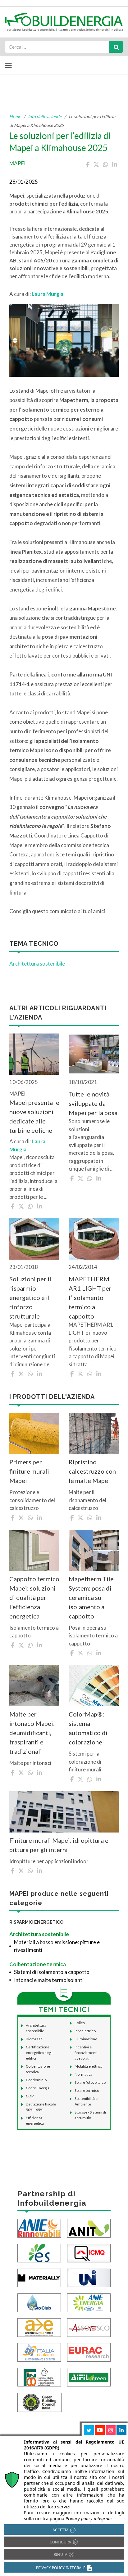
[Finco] (39, 2377)
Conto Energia (38, 2088)
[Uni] (89, 2277)
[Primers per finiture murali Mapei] (34, 1433)
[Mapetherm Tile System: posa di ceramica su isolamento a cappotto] (94, 1550)
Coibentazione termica (38, 1964)
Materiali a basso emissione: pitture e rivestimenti (57, 1946)
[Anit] (89, 2228)
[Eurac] (89, 2352)
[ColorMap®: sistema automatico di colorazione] (94, 1686)
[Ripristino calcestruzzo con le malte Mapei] (94, 1433)
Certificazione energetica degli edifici (39, 2053)
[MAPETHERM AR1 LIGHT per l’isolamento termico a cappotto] (94, 1239)
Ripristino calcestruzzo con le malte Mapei (92, 1471)
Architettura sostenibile (37, 964)
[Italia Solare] (39, 2352)
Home (15, 116)
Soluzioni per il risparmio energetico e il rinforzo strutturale (30, 1297)
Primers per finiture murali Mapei (29, 1471)
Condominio (36, 2080)
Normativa (83, 2074)
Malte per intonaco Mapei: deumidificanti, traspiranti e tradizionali (32, 1733)
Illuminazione (86, 2039)
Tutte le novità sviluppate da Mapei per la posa (93, 1103)
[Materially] (39, 2277)
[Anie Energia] (89, 2302)
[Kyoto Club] (39, 2302)
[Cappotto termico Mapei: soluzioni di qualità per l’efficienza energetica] (34, 1550)
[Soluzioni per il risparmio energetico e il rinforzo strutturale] (34, 1239)
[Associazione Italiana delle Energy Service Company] (89, 2327)
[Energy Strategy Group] (39, 2253)
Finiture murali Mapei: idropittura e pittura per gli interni (59, 1845)
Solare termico (87, 2090)
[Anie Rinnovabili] (39, 2228)
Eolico (80, 2023)
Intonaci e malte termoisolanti (49, 1980)
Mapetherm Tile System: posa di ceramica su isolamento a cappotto (91, 1597)
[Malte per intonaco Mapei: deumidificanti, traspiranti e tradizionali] (34, 1686)
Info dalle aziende (45, 116)
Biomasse (34, 2039)
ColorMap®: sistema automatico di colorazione (88, 1728)
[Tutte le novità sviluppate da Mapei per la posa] (94, 1054)
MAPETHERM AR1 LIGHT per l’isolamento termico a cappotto (90, 1297)
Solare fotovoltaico (90, 2082)
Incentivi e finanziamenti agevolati (86, 2053)
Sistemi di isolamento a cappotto (52, 1972)
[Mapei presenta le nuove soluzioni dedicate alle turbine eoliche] (34, 1054)
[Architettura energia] (39, 2327)
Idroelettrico (85, 2031)
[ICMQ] (89, 2253)
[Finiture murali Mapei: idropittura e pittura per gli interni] (64, 1812)
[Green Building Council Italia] (39, 2402)
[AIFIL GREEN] (89, 2377)
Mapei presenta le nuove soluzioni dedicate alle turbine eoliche (34, 1116)
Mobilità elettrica (89, 2066)
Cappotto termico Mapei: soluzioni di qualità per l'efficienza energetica (34, 1597)
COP (30, 2096)
